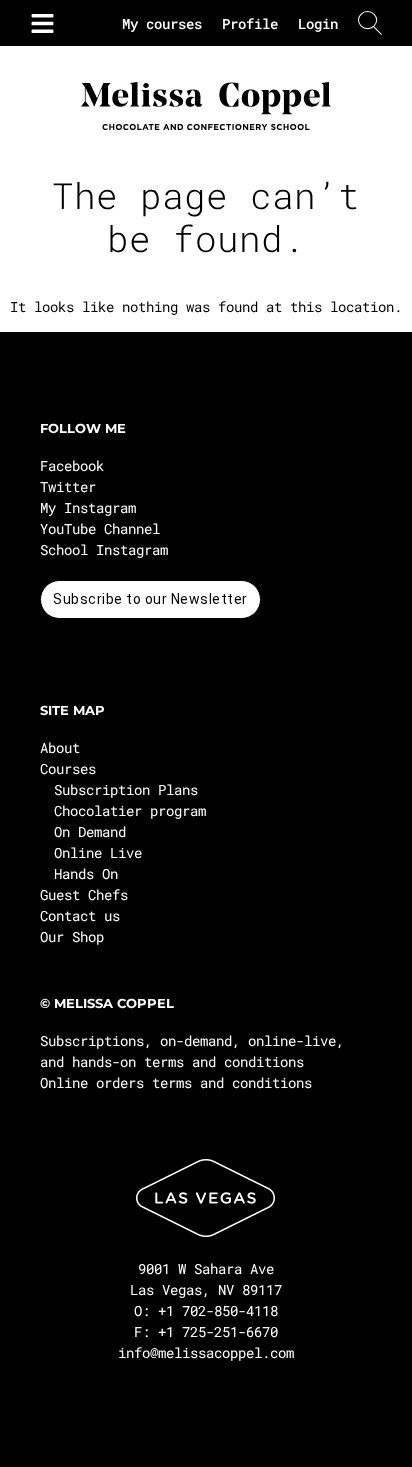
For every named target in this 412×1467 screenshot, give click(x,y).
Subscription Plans (126, 789)
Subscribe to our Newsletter (150, 599)
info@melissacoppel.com (206, 1352)
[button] (38, 23)
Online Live (98, 852)
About (60, 747)
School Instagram (104, 549)
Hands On (86, 873)
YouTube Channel (100, 528)
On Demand (90, 831)
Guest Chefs (84, 894)
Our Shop (72, 936)
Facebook (72, 465)
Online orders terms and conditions (176, 1082)
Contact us (80, 915)
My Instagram (88, 507)
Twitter (68, 486)
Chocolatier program (130, 810)
